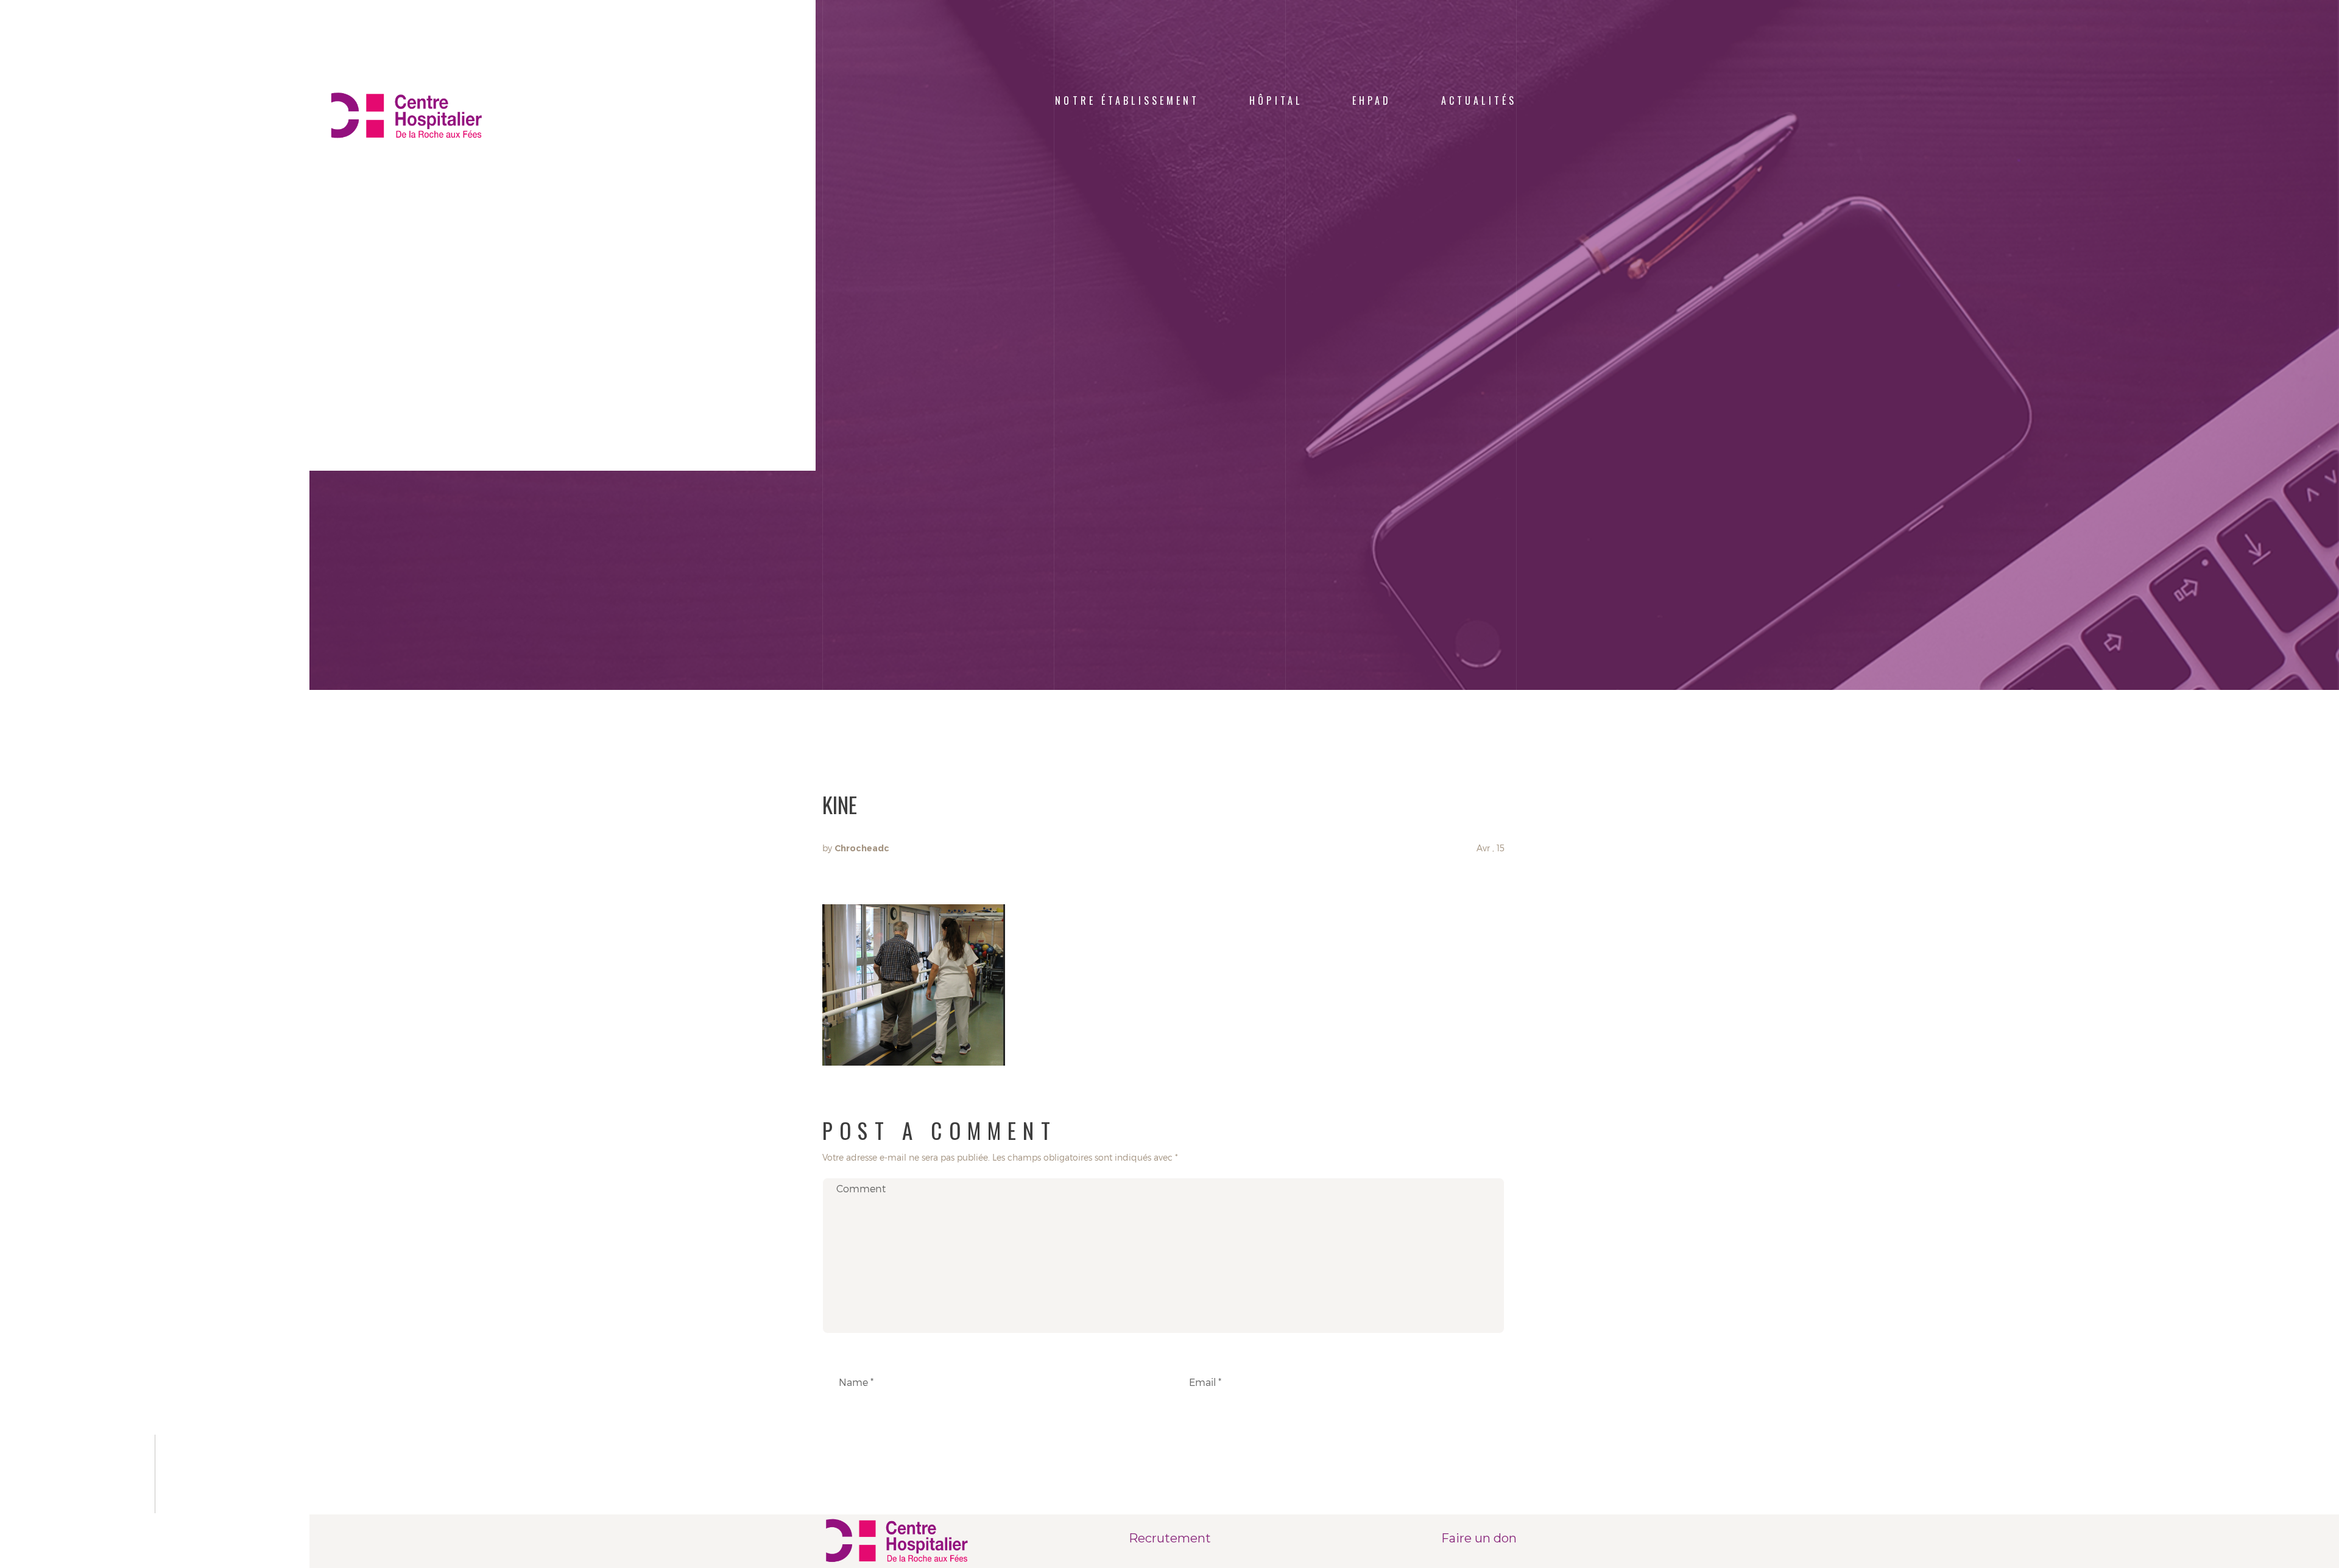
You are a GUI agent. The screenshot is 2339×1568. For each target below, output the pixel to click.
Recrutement (1170, 1538)
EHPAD (1372, 100)
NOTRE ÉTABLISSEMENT (1127, 100)
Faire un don (1479, 1538)
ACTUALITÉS (1479, 100)
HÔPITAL (1276, 100)
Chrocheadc (862, 848)
